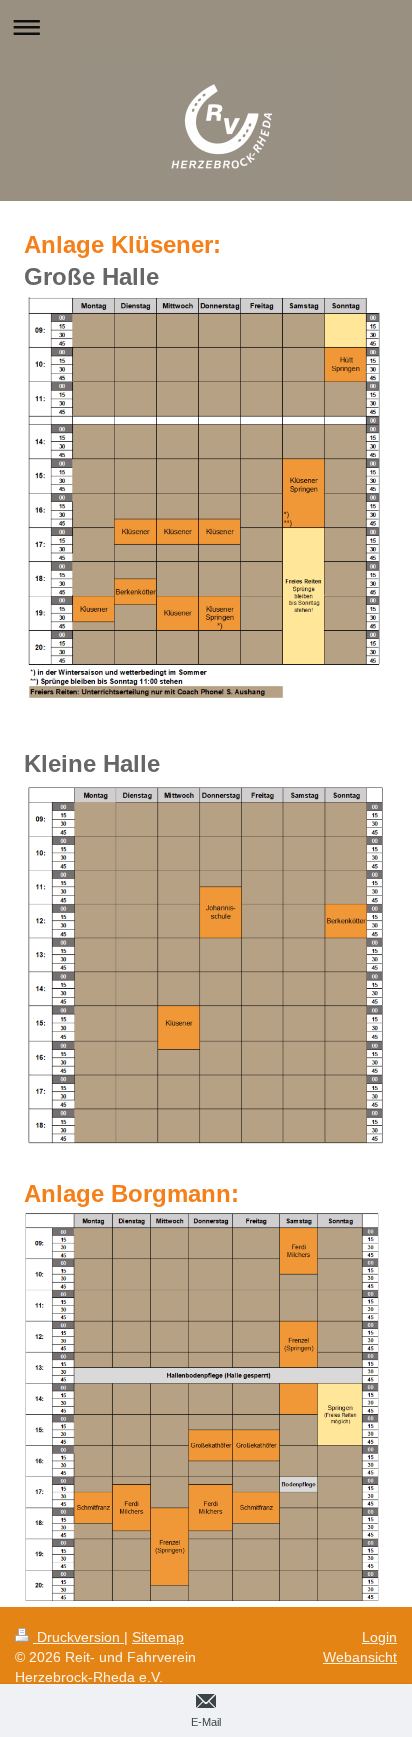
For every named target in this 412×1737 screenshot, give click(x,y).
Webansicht (360, 1657)
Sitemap (158, 1637)
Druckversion (78, 1637)
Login (379, 1637)
